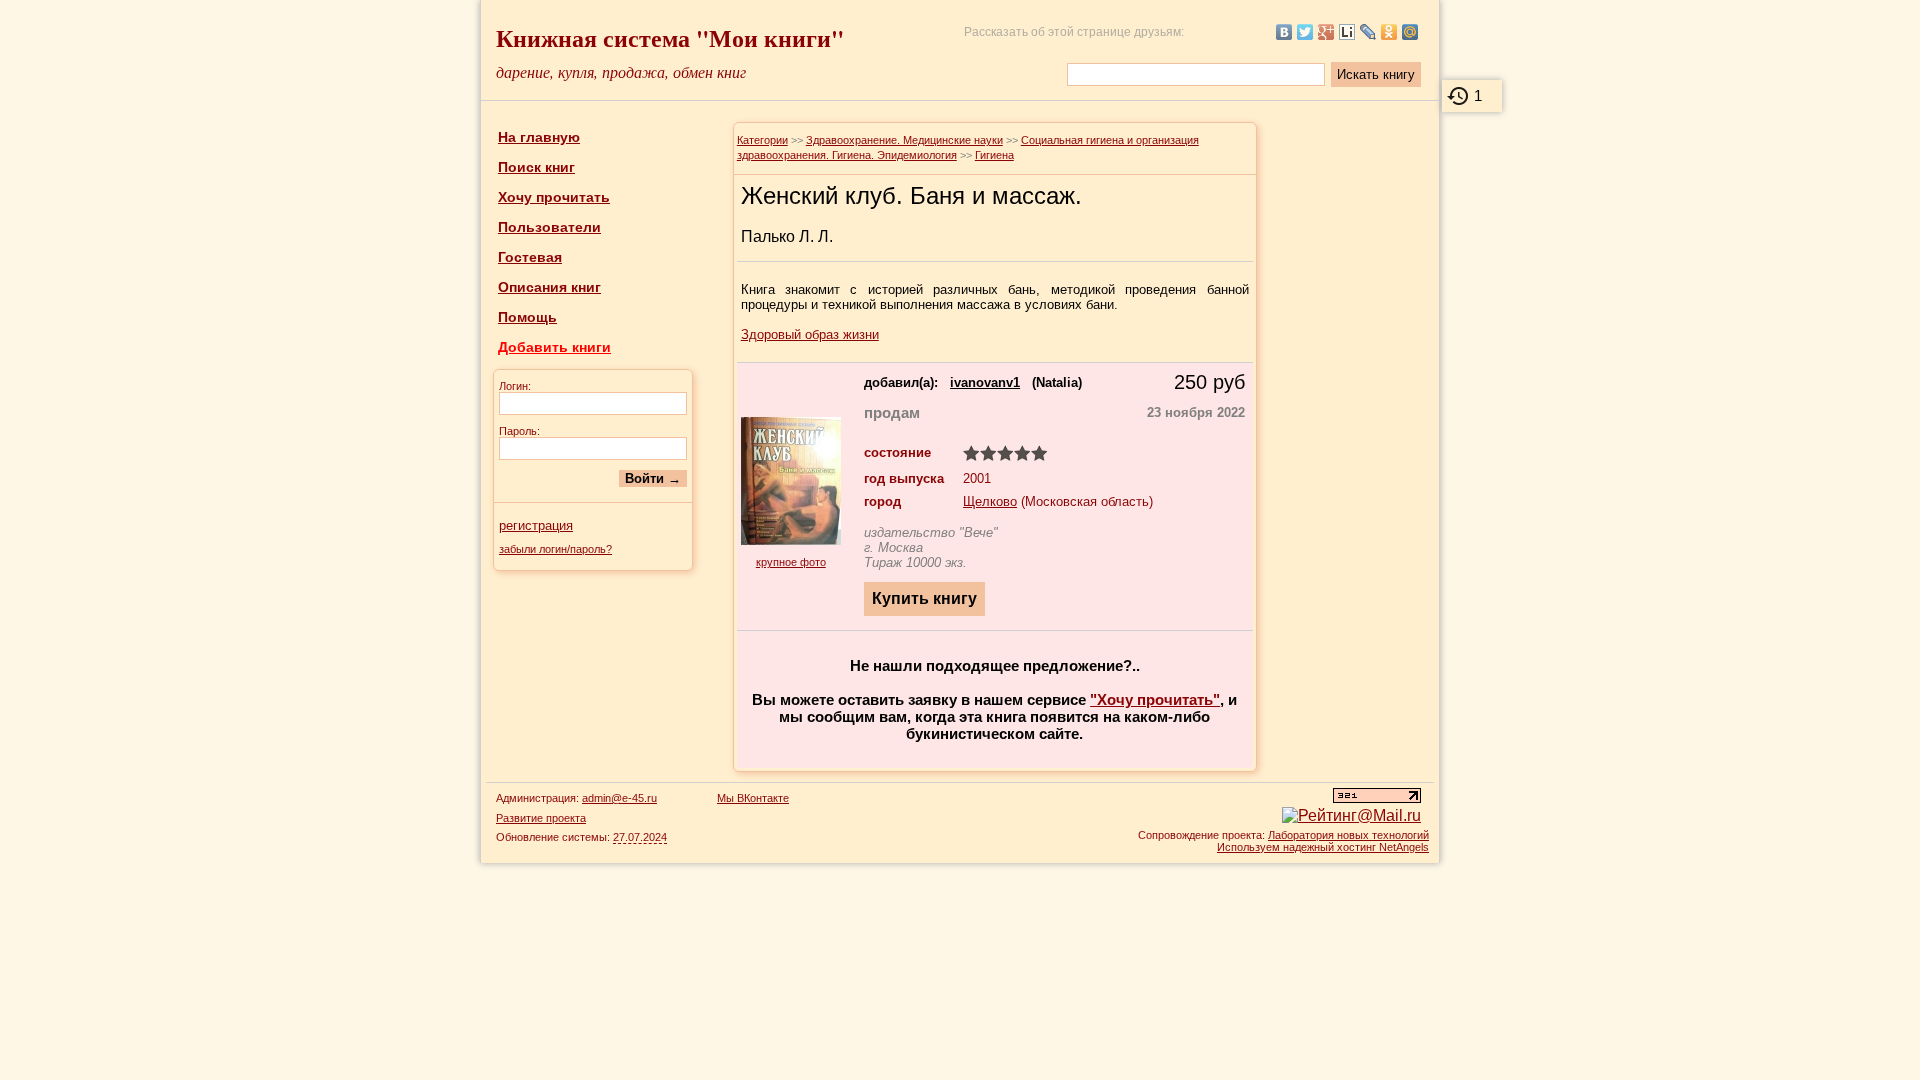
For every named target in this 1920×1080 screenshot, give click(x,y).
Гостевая (530, 257)
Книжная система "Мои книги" (670, 37)
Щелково (990, 501)
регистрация (536, 525)
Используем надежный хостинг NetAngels (1323, 847)
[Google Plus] (1326, 32)
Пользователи (549, 227)
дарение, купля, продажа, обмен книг (621, 71)
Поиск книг (536, 167)
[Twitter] (1305, 32)
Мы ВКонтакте (753, 798)
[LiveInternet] (1347, 32)
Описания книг (549, 287)
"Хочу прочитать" (1155, 699)
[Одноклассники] (1389, 32)
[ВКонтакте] (1284, 32)
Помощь (527, 317)
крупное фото (791, 562)
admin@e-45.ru (619, 798)
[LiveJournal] (1368, 32)
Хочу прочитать (554, 197)
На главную (539, 137)
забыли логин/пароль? (555, 549)
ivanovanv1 (985, 382)
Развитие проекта (541, 818)
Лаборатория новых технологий (1348, 835)
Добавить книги (554, 347)
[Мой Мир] (1410, 32)
